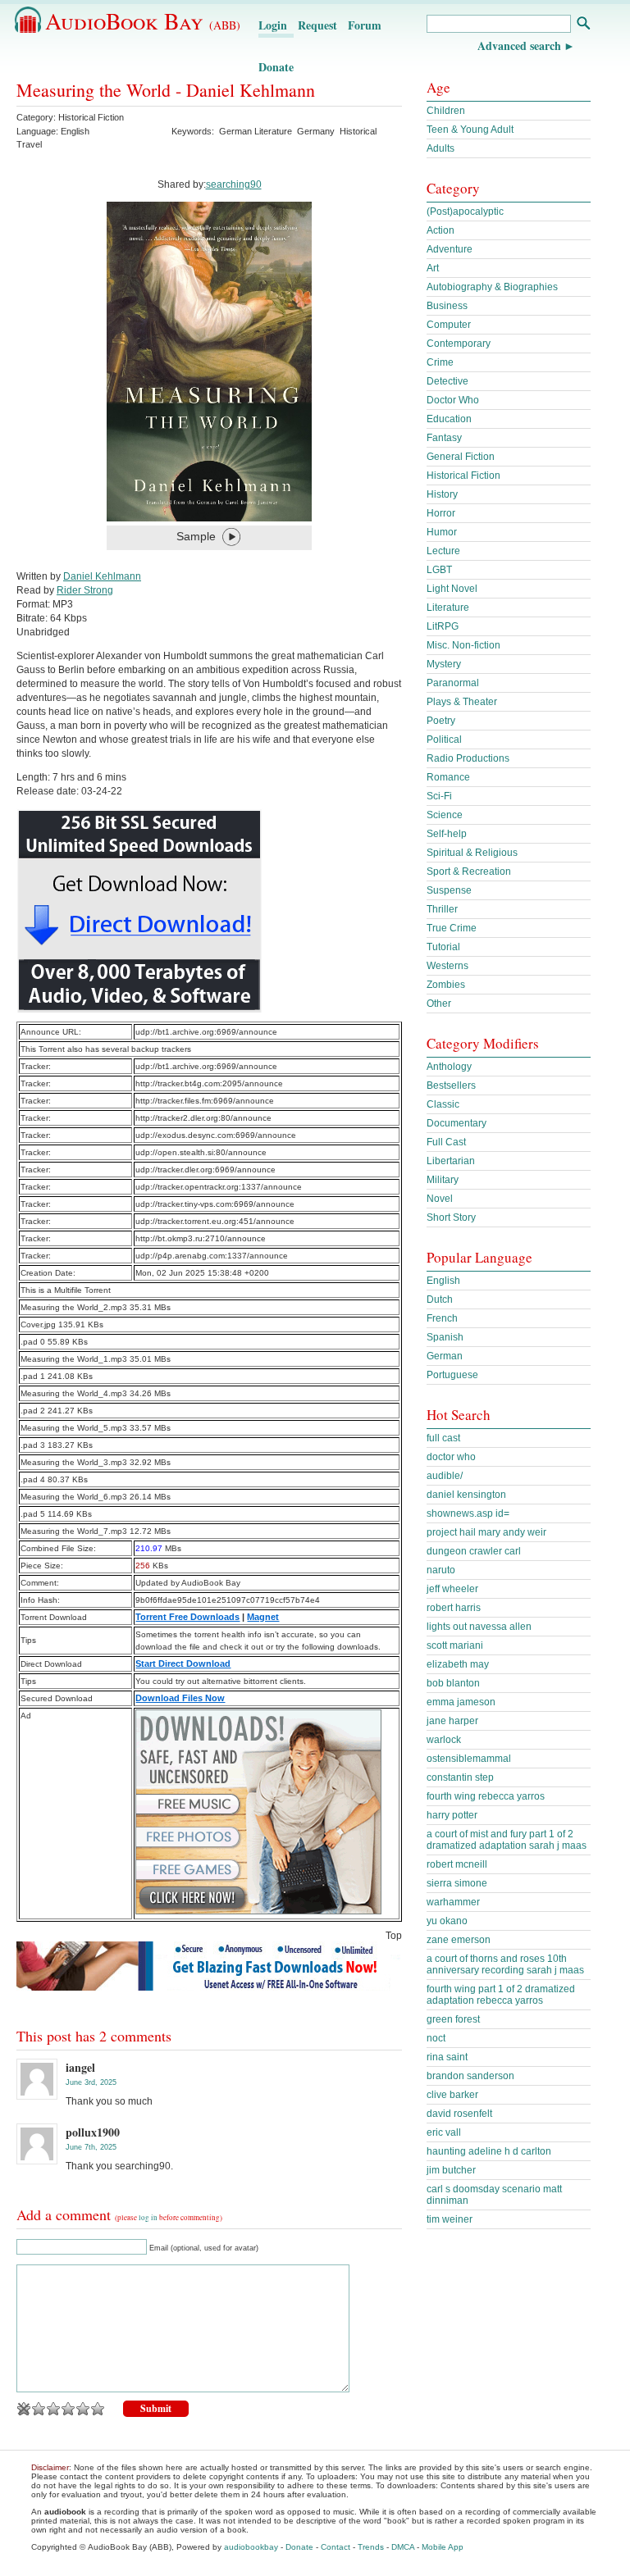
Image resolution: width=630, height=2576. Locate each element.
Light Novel (452, 589)
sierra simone (457, 1883)
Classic (443, 1104)
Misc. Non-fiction (463, 645)
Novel (440, 1199)
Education (449, 419)
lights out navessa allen (479, 1627)
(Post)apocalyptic (465, 212)
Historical (358, 131)
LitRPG (443, 626)
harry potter (452, 1815)
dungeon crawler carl (474, 1551)
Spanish (445, 1337)
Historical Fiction (91, 117)
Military (443, 1180)
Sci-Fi (439, 796)
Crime (440, 362)
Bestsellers (451, 1085)
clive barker (452, 2095)
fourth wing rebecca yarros (486, 1796)
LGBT (439, 570)
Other (439, 1004)
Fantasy (444, 438)
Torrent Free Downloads (187, 1617)
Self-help (447, 834)
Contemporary (459, 344)
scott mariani (455, 1645)
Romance (448, 777)
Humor (442, 532)
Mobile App (443, 2547)
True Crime (452, 928)
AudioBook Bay (143, 20)
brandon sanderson (470, 2076)
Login (273, 25)
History (442, 494)
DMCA (403, 2547)
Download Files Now (180, 1698)
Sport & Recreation (469, 872)
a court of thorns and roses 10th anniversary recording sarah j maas (505, 1964)
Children (446, 111)
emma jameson (461, 1702)
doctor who (451, 1457)
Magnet (263, 1617)
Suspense (449, 890)
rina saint (447, 2057)
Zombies (446, 985)
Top (394, 1936)
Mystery (444, 664)
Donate (276, 67)
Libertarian (451, 1161)
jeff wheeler (452, 1589)
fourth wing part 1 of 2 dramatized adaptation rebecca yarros (501, 1995)
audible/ (445, 1476)
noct (436, 2038)
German (445, 1356)
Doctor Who (453, 400)
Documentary (457, 1123)
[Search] (583, 25)
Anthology (449, 1067)
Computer (449, 325)
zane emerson (459, 1940)
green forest (453, 2019)
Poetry (441, 721)
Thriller (442, 909)
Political (444, 740)
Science (445, 815)
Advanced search (519, 46)
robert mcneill (457, 1864)
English (443, 1281)
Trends (371, 2547)
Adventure (450, 249)
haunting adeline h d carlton (489, 2151)
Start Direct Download (183, 1663)
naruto (441, 1570)
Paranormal (453, 683)
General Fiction (461, 457)
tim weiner (450, 2219)
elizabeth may (458, 1664)
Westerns (447, 966)
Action (441, 230)
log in (148, 2218)
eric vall (444, 2132)
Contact (336, 2547)
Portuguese (452, 1375)
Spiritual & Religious (472, 853)
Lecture (443, 551)
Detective (447, 381)
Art (433, 268)
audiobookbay (251, 2547)
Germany (316, 131)
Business (447, 306)
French (442, 1318)
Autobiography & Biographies (492, 287)
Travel (29, 144)
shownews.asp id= (468, 1513)
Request (317, 25)
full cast (443, 1438)
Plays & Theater (462, 702)
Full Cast (446, 1142)
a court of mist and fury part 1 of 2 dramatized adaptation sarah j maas (507, 1840)
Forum (365, 25)
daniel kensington (466, 1495)
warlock (444, 1740)
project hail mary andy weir (486, 1532)
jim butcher (451, 2170)
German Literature (256, 131)
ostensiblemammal (469, 1759)
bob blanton (453, 1683)
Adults (441, 148)
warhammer (453, 1902)
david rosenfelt (459, 2114)
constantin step (460, 1777)
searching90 (234, 184)
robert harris (454, 1608)
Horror (441, 513)
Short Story (451, 1217)
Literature (448, 608)
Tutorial (443, 947)
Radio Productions (468, 758)
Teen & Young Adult (470, 130)
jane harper (452, 1721)
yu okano (447, 1921)
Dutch (440, 1299)
